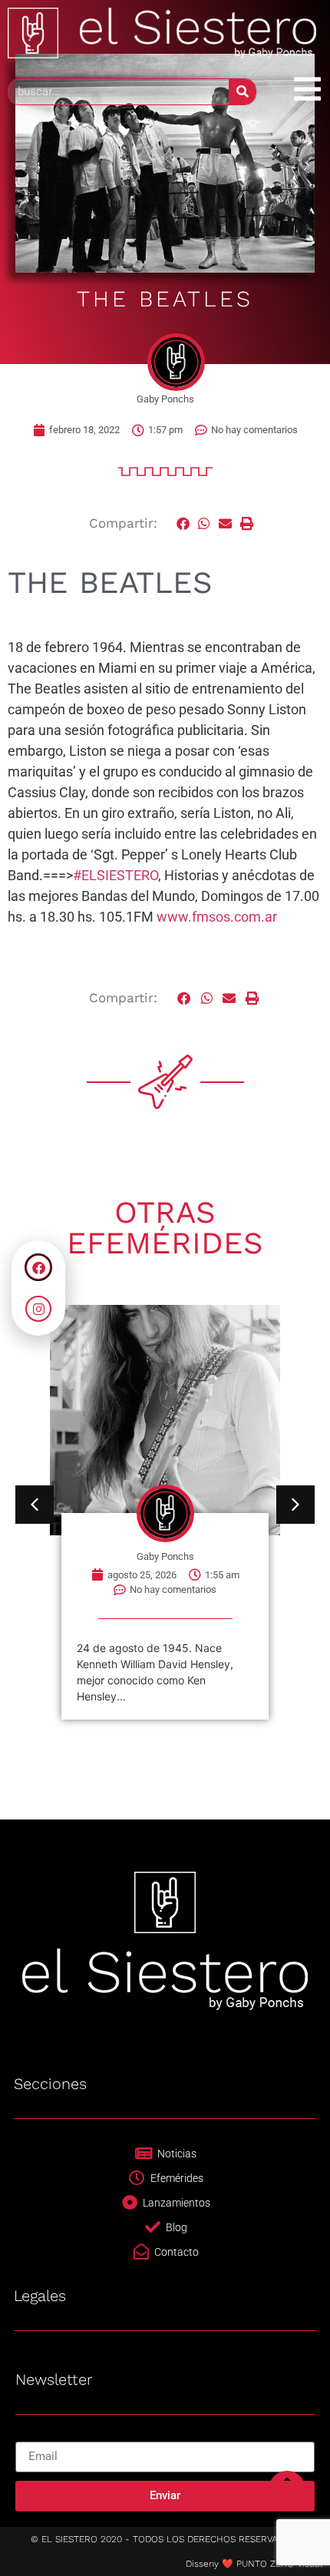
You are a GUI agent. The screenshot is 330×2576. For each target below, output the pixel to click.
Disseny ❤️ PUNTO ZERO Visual (254, 2564)
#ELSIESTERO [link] (115, 875)
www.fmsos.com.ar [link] (217, 917)
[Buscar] (242, 92)
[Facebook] (38, 1267)
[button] (183, 523)
